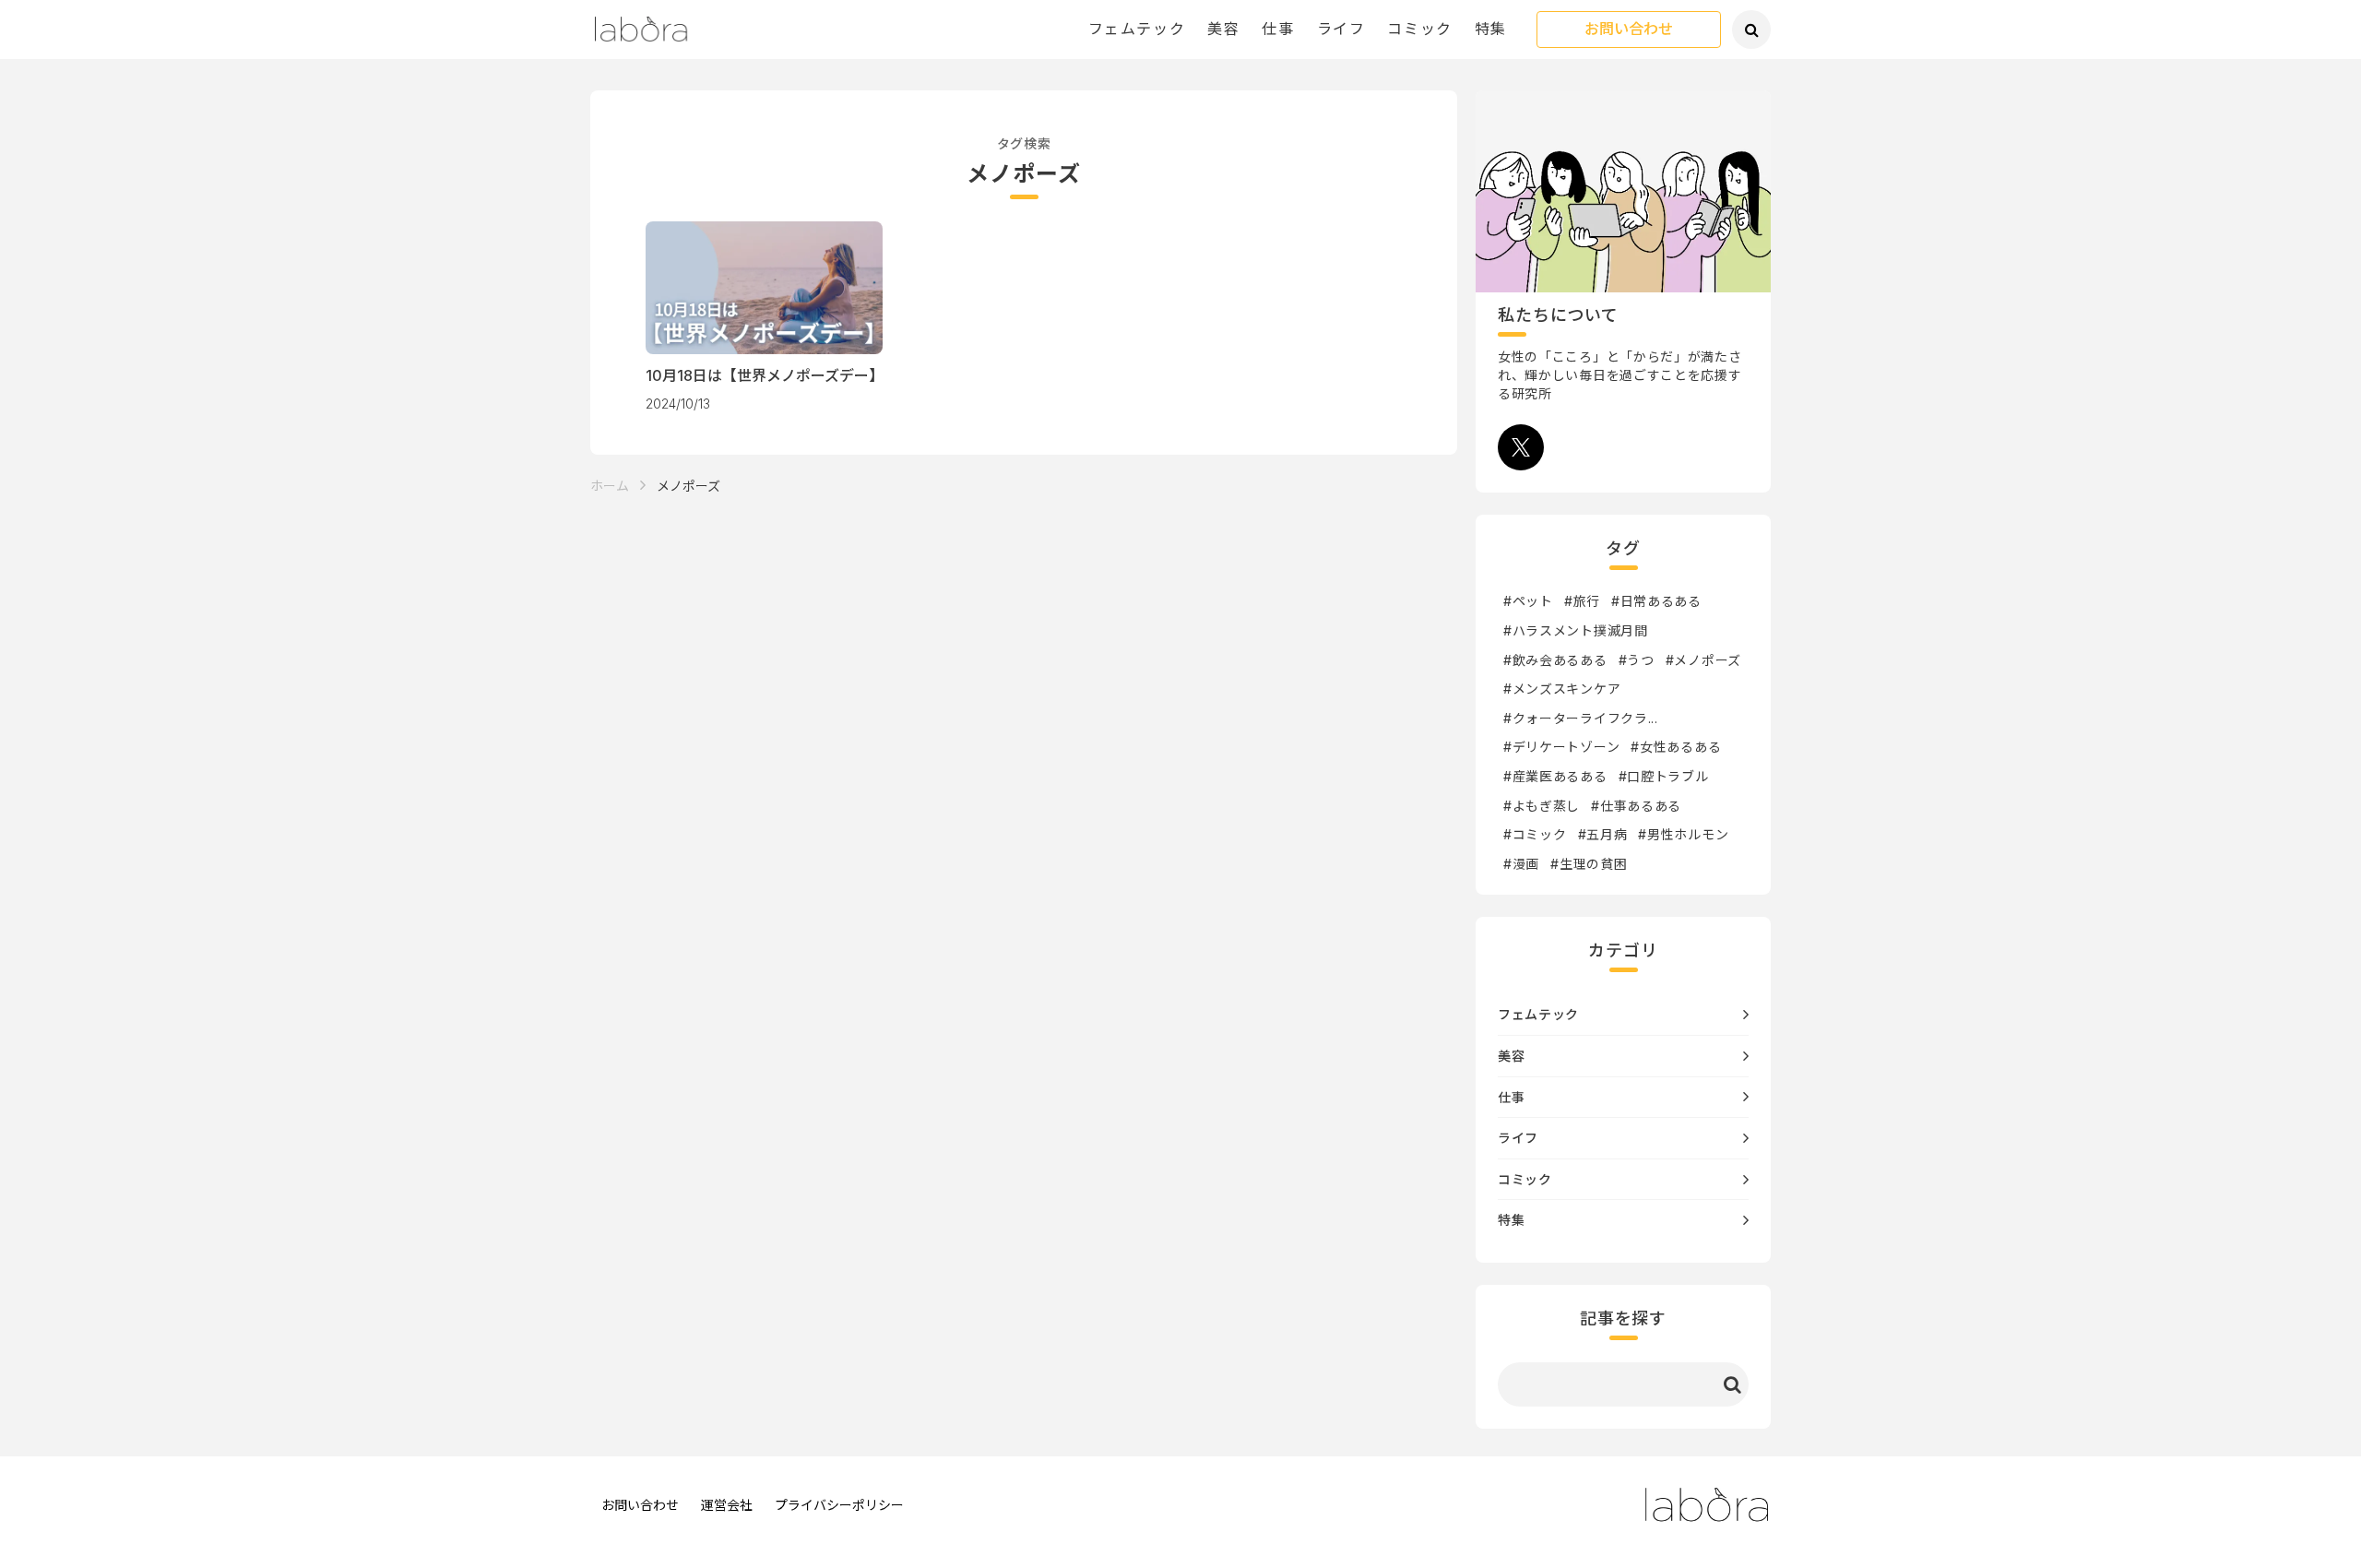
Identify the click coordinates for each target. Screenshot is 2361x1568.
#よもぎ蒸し (1542, 806)
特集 (1491, 29)
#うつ (1637, 660)
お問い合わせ (1629, 30)
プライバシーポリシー (839, 1505)
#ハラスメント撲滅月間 (1576, 630)
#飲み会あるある (1555, 660)
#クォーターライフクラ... (1581, 718)
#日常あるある (1656, 601)
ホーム (610, 486)
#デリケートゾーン (1561, 747)
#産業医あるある (1555, 776)
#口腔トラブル (1664, 776)
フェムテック (1137, 29)
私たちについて (1558, 315)
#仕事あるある (1636, 806)
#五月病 (1603, 834)
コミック (1419, 29)
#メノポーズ (1703, 660)
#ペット (1528, 601)
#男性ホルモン (1683, 834)
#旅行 (1582, 601)
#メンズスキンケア (1562, 689)
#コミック (1535, 834)
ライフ (1341, 29)
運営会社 (727, 1505)
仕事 (1278, 29)
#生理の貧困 (1589, 864)
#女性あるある (1676, 747)
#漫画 (1521, 864)
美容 (1223, 29)
